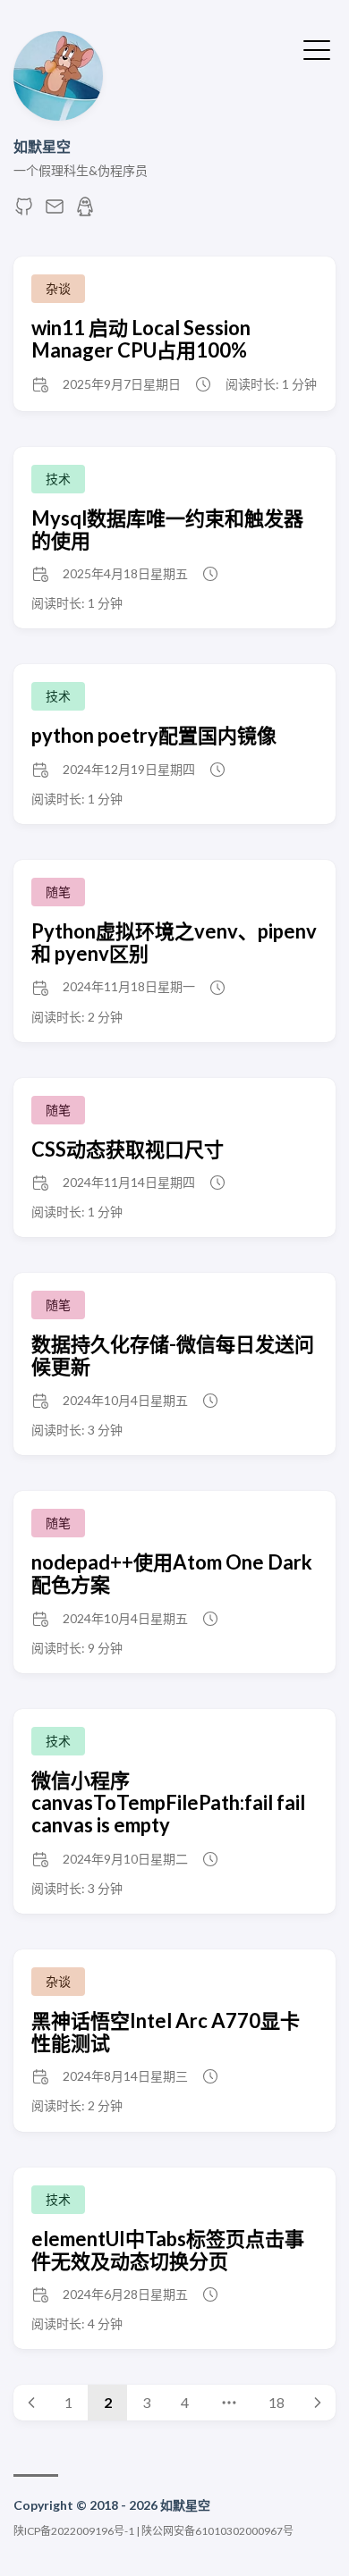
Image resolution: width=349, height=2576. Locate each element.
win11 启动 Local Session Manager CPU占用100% (141, 339)
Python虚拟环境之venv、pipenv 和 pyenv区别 (174, 942)
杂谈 (58, 288)
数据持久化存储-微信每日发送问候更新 (173, 1355)
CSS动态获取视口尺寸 (128, 1149)
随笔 (58, 892)
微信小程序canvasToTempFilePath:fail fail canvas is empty (168, 1803)
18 (277, 2402)
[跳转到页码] (228, 2403)
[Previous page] (31, 2403)
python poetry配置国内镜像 (154, 735)
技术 (58, 479)
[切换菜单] (317, 48)
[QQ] (85, 211)
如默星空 (42, 146)
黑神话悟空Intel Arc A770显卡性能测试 (166, 2032)
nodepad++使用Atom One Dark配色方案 (172, 1573)
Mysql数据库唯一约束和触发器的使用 (167, 529)
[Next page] (318, 2403)
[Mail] (55, 211)
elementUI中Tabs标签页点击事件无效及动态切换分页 (168, 2250)
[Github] (24, 211)
